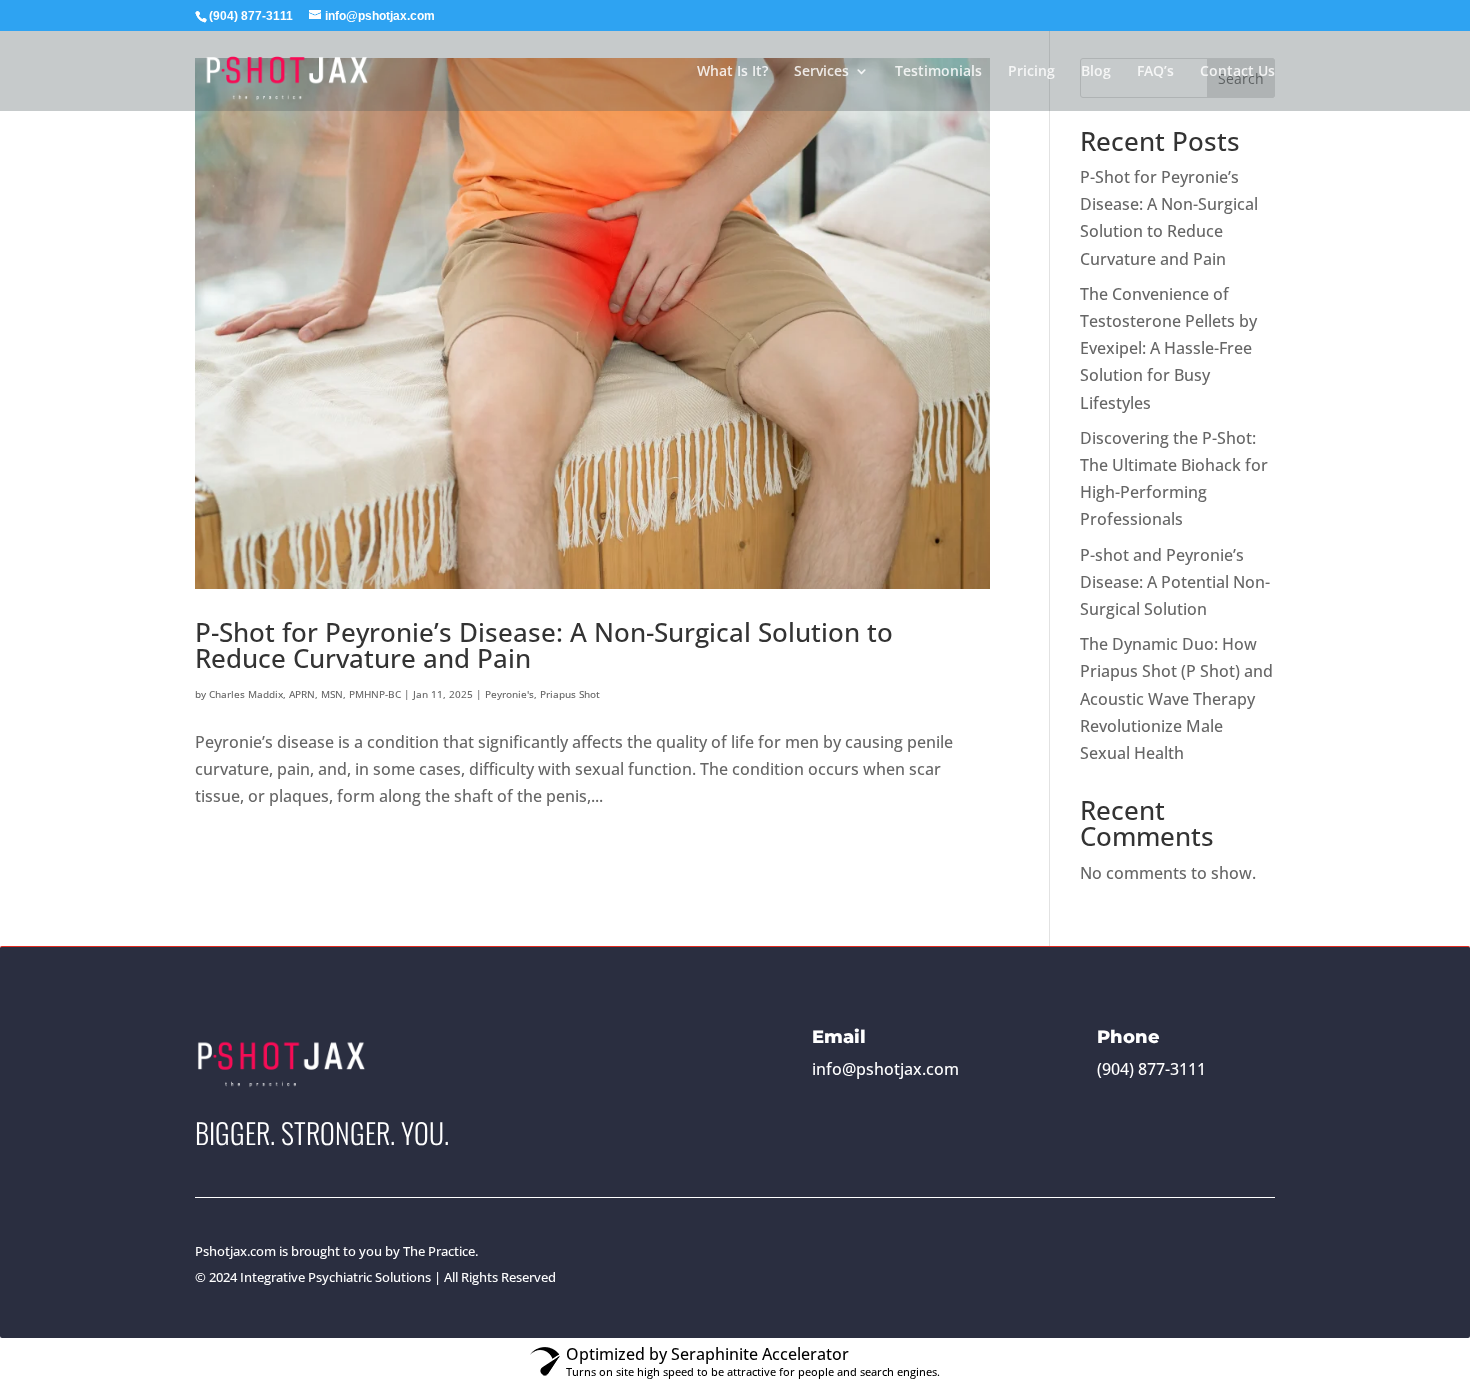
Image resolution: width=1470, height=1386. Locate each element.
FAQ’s (1155, 72)
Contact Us (1237, 72)
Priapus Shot (570, 694)
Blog (1096, 72)
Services (821, 72)
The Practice (439, 1251)
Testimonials (938, 72)
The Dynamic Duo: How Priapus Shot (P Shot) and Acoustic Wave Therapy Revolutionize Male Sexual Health (1176, 698)
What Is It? (732, 72)
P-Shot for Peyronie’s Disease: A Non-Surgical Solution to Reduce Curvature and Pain (544, 645)
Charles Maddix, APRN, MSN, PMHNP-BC (305, 694)
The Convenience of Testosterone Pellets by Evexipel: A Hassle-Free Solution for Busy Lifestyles (1168, 348)
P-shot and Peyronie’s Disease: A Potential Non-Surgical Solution (1175, 582)
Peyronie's (509, 694)
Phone (1128, 1037)
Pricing (1031, 72)
